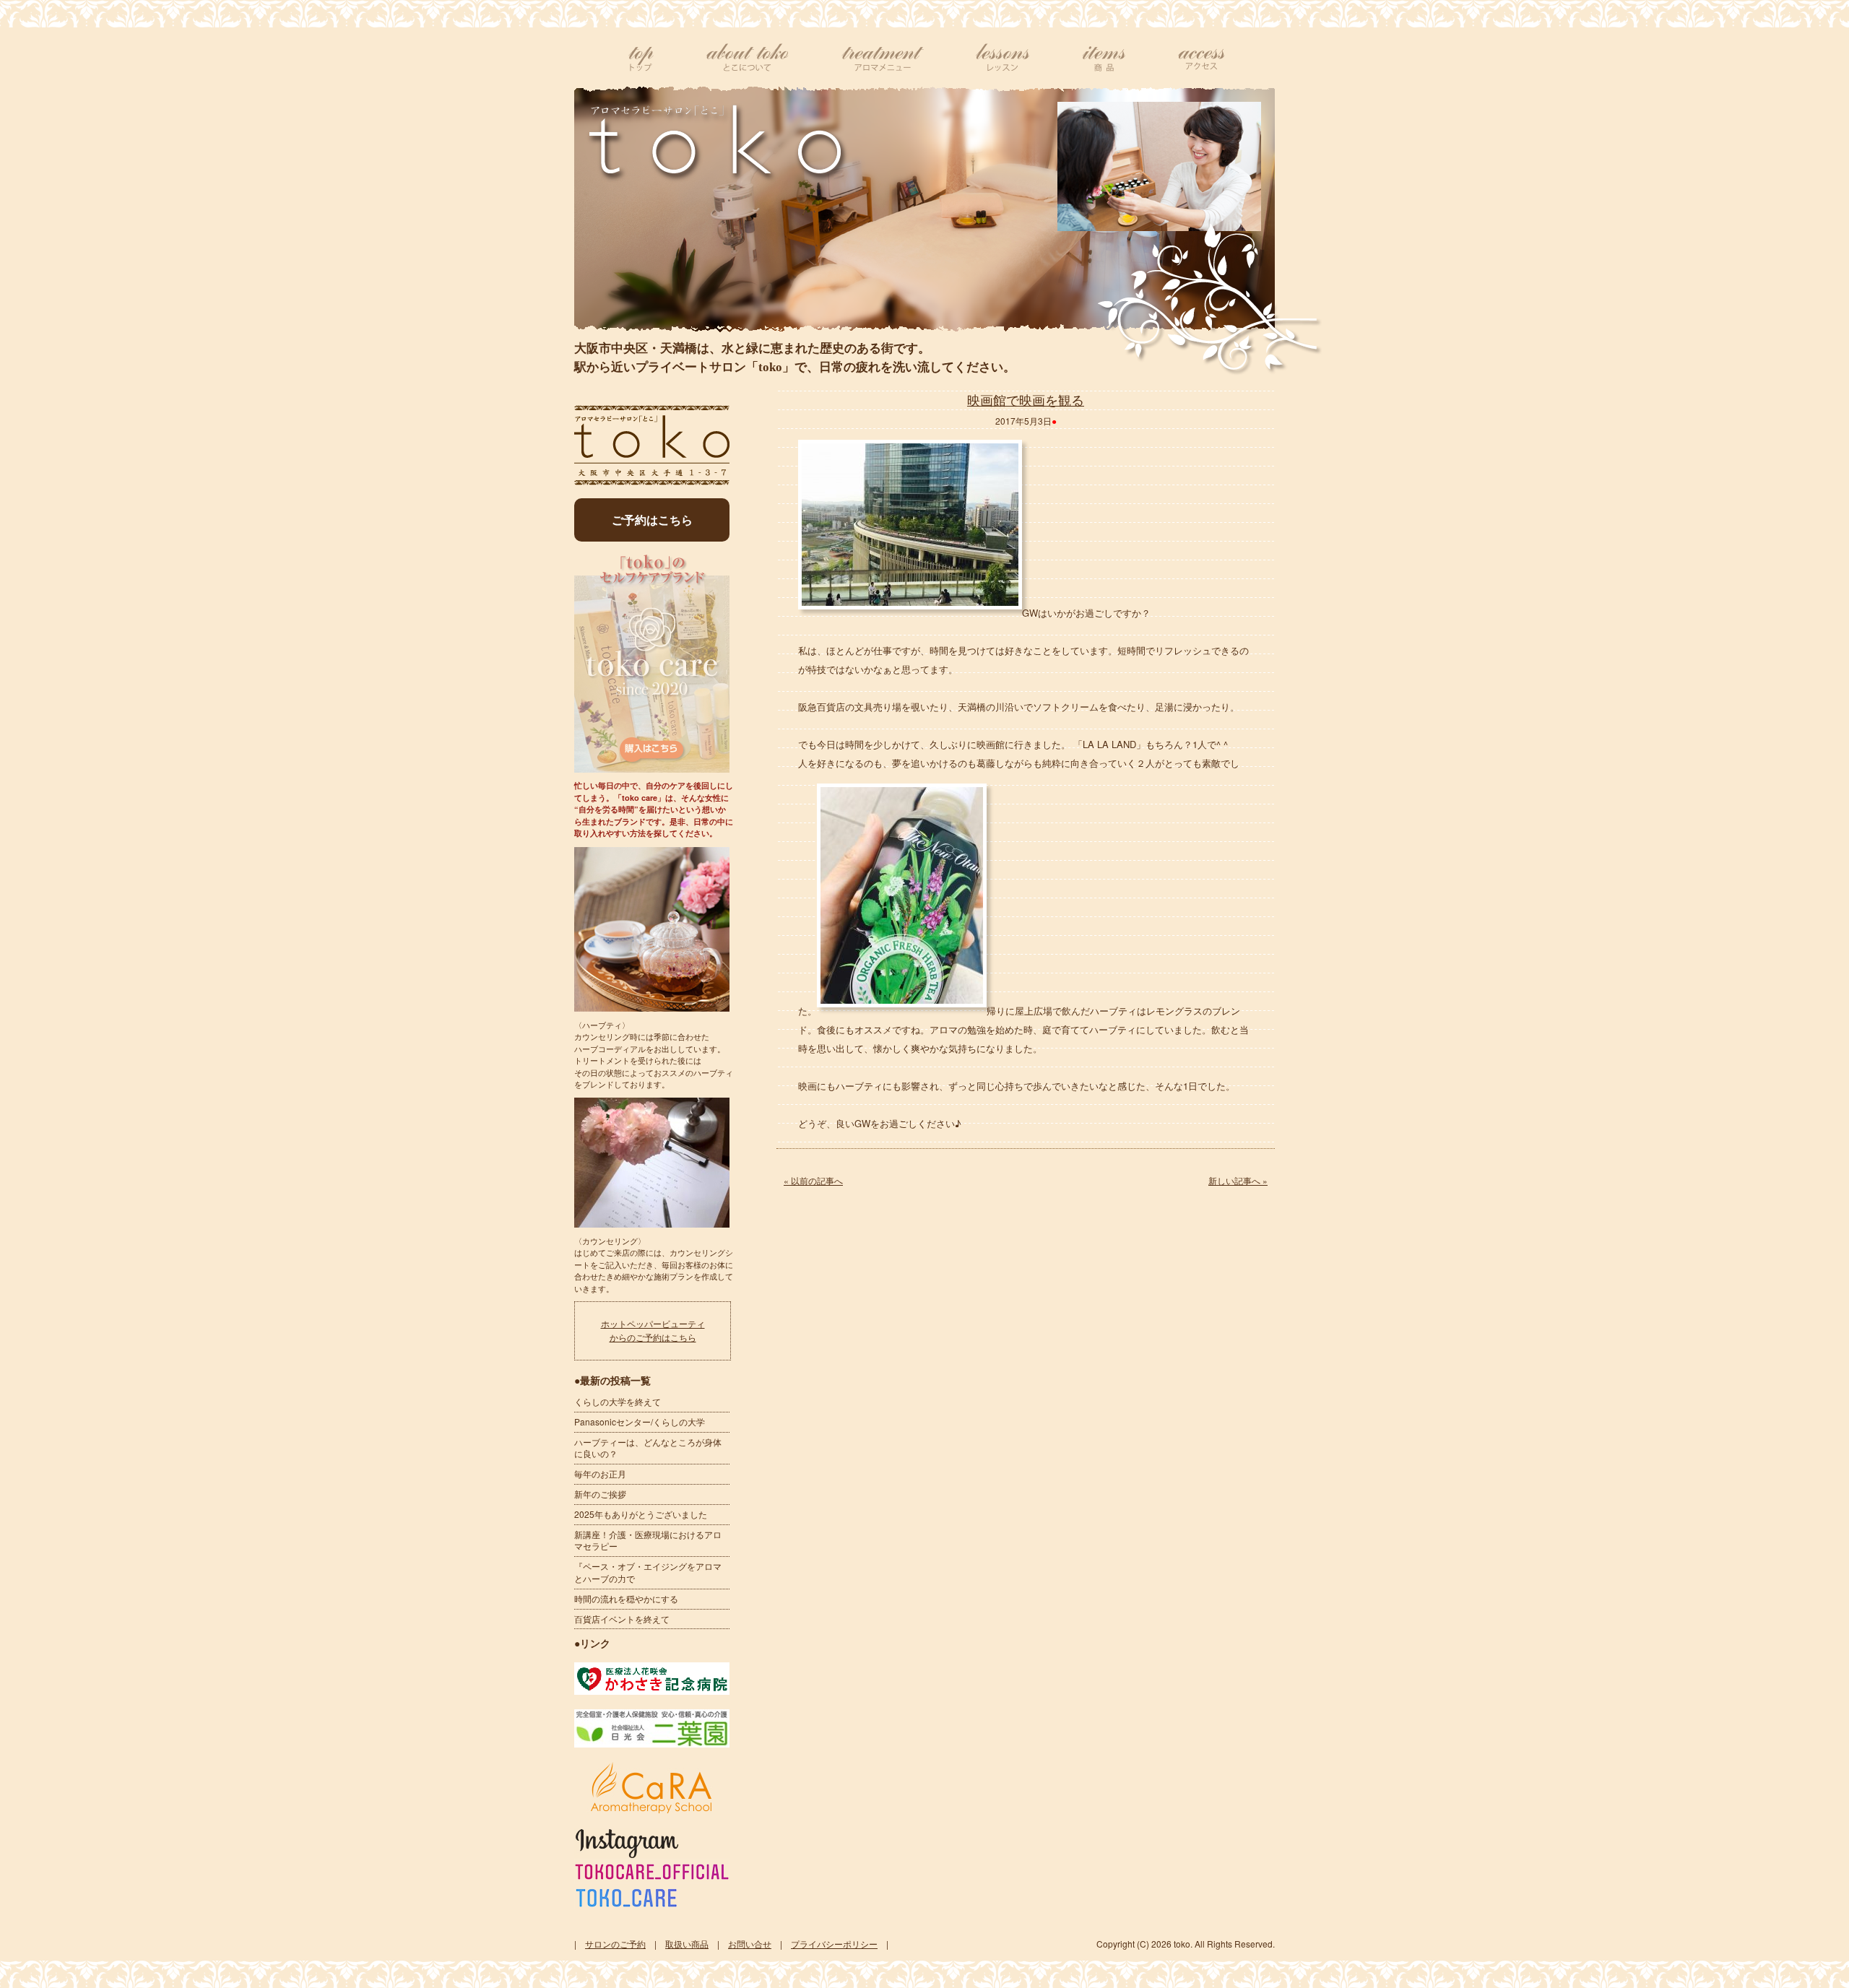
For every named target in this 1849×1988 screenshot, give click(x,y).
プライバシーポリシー (834, 1944)
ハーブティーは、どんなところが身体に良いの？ (648, 1448)
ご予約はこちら (652, 520)
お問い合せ (750, 1944)
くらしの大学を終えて (618, 1401)
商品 (1104, 58)
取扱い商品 (687, 1944)
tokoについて (748, 58)
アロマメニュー (883, 58)
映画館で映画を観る (1026, 399)
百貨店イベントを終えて (622, 1619)
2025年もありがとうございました (641, 1514)
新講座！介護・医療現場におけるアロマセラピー (648, 1540)
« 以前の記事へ (813, 1180)
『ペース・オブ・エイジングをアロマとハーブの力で (648, 1572)
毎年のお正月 (600, 1473)
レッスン (1003, 58)
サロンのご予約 (615, 1944)
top (641, 58)
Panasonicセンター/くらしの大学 (640, 1421)
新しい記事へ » (1238, 1180)
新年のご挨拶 (600, 1494)
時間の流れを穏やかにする (626, 1598)
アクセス (1201, 58)
